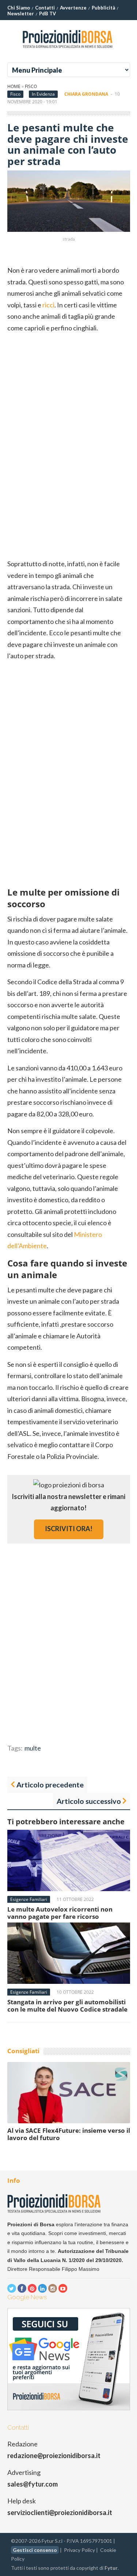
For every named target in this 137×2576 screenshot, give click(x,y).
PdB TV (47, 14)
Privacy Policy (79, 2550)
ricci (48, 305)
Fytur (111, 2568)
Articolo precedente (50, 1785)
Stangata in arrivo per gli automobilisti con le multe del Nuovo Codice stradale (67, 2006)
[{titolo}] (69, 51)
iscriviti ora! (69, 1529)
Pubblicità (103, 8)
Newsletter (21, 14)
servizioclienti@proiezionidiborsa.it (60, 2512)
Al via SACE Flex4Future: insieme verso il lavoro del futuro (69, 2134)
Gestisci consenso (35, 2550)
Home (14, 86)
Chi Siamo (19, 8)
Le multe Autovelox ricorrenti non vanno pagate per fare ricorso (60, 1913)
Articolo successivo (89, 1801)
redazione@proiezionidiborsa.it (54, 2456)
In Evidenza (43, 94)
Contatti (45, 8)
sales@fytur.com (33, 2484)
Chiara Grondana (86, 94)
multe (33, 1748)
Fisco (31, 86)
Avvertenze (73, 8)
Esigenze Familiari (29, 1899)
